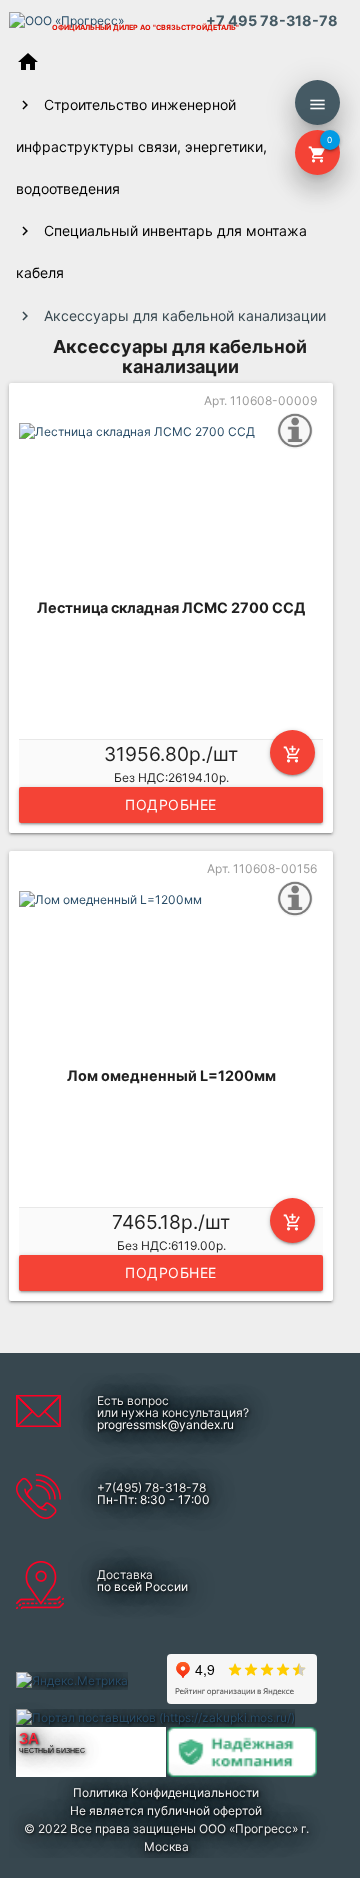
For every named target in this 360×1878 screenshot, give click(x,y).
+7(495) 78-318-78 (151, 1487)
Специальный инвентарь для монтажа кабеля (161, 251)
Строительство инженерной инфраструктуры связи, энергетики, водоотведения (141, 146)
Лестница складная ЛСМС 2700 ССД (171, 607)
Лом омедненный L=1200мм (171, 1075)
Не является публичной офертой (166, 1810)
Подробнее (171, 804)
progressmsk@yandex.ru (165, 1424)
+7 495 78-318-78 (272, 20)
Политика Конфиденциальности (166, 1792)
